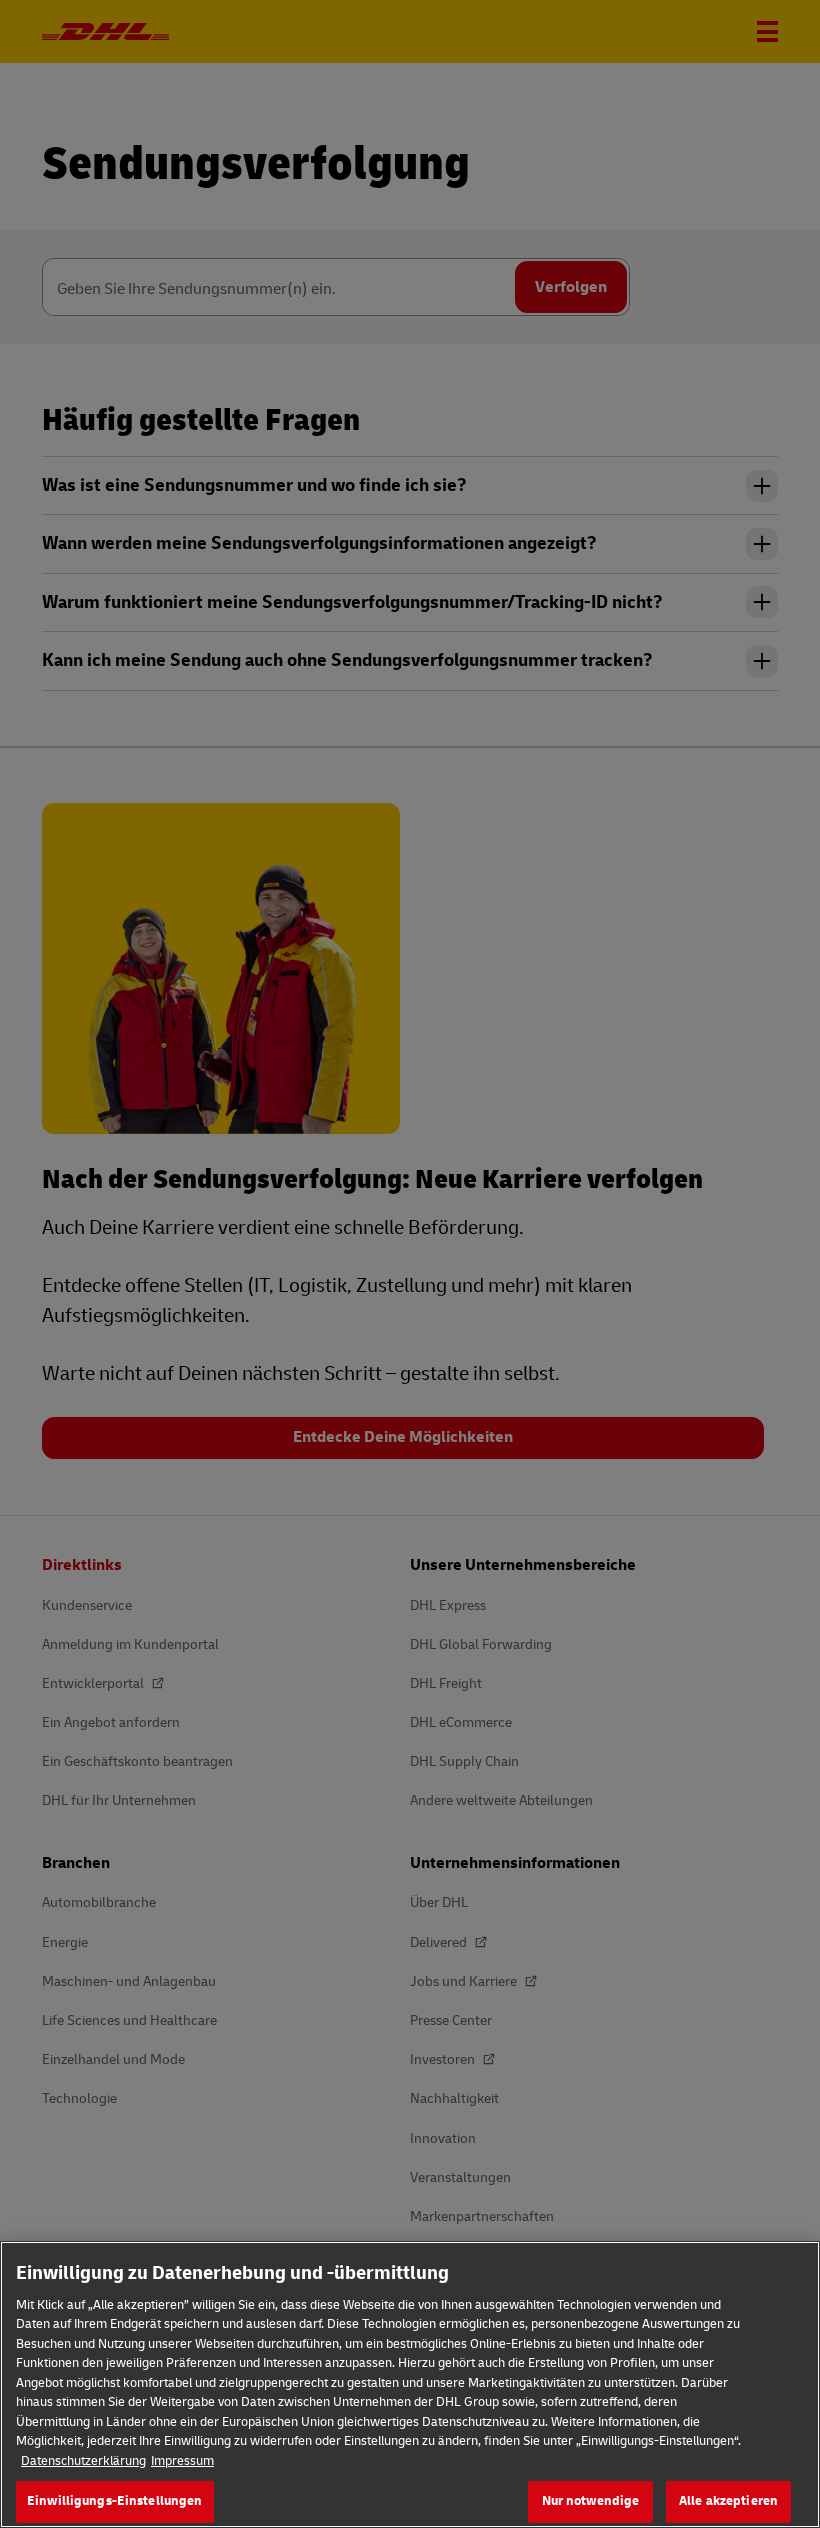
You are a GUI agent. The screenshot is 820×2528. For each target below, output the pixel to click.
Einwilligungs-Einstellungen (115, 2501)
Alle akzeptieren (728, 2501)
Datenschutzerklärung (83, 2461)
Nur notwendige (591, 2501)
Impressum (182, 2461)
